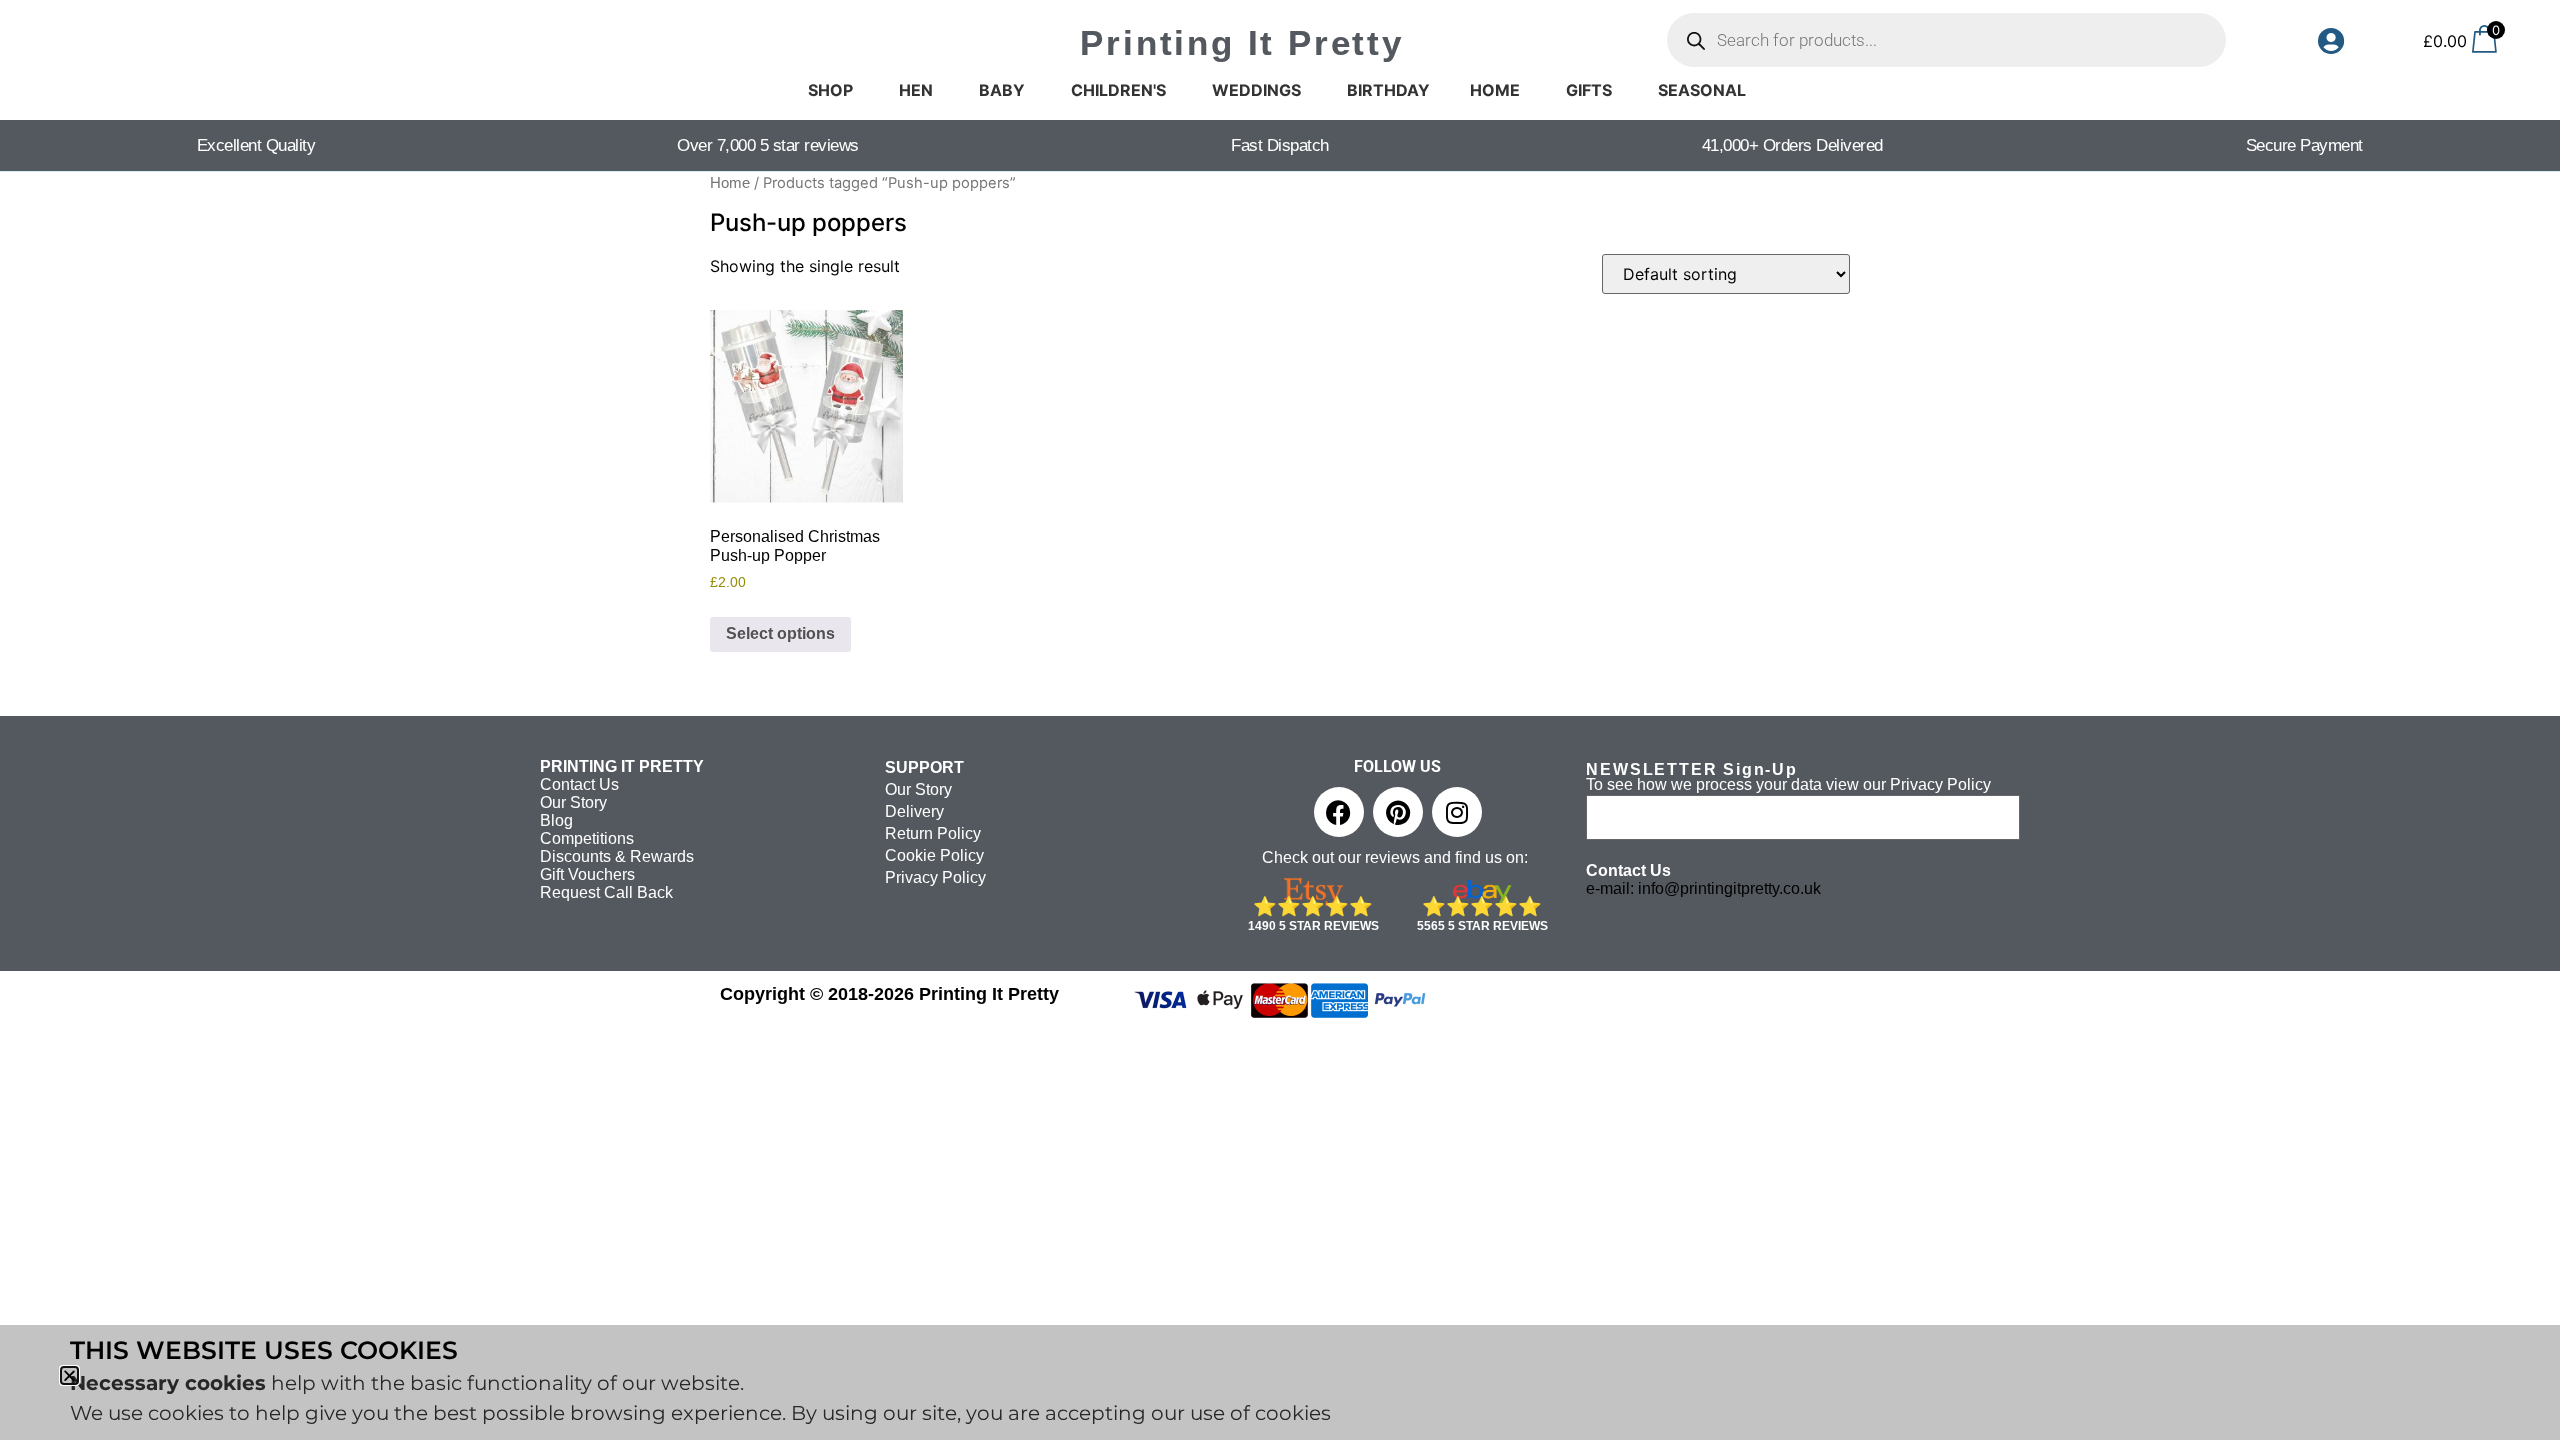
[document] (1280, 720)
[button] (69, 1375)
